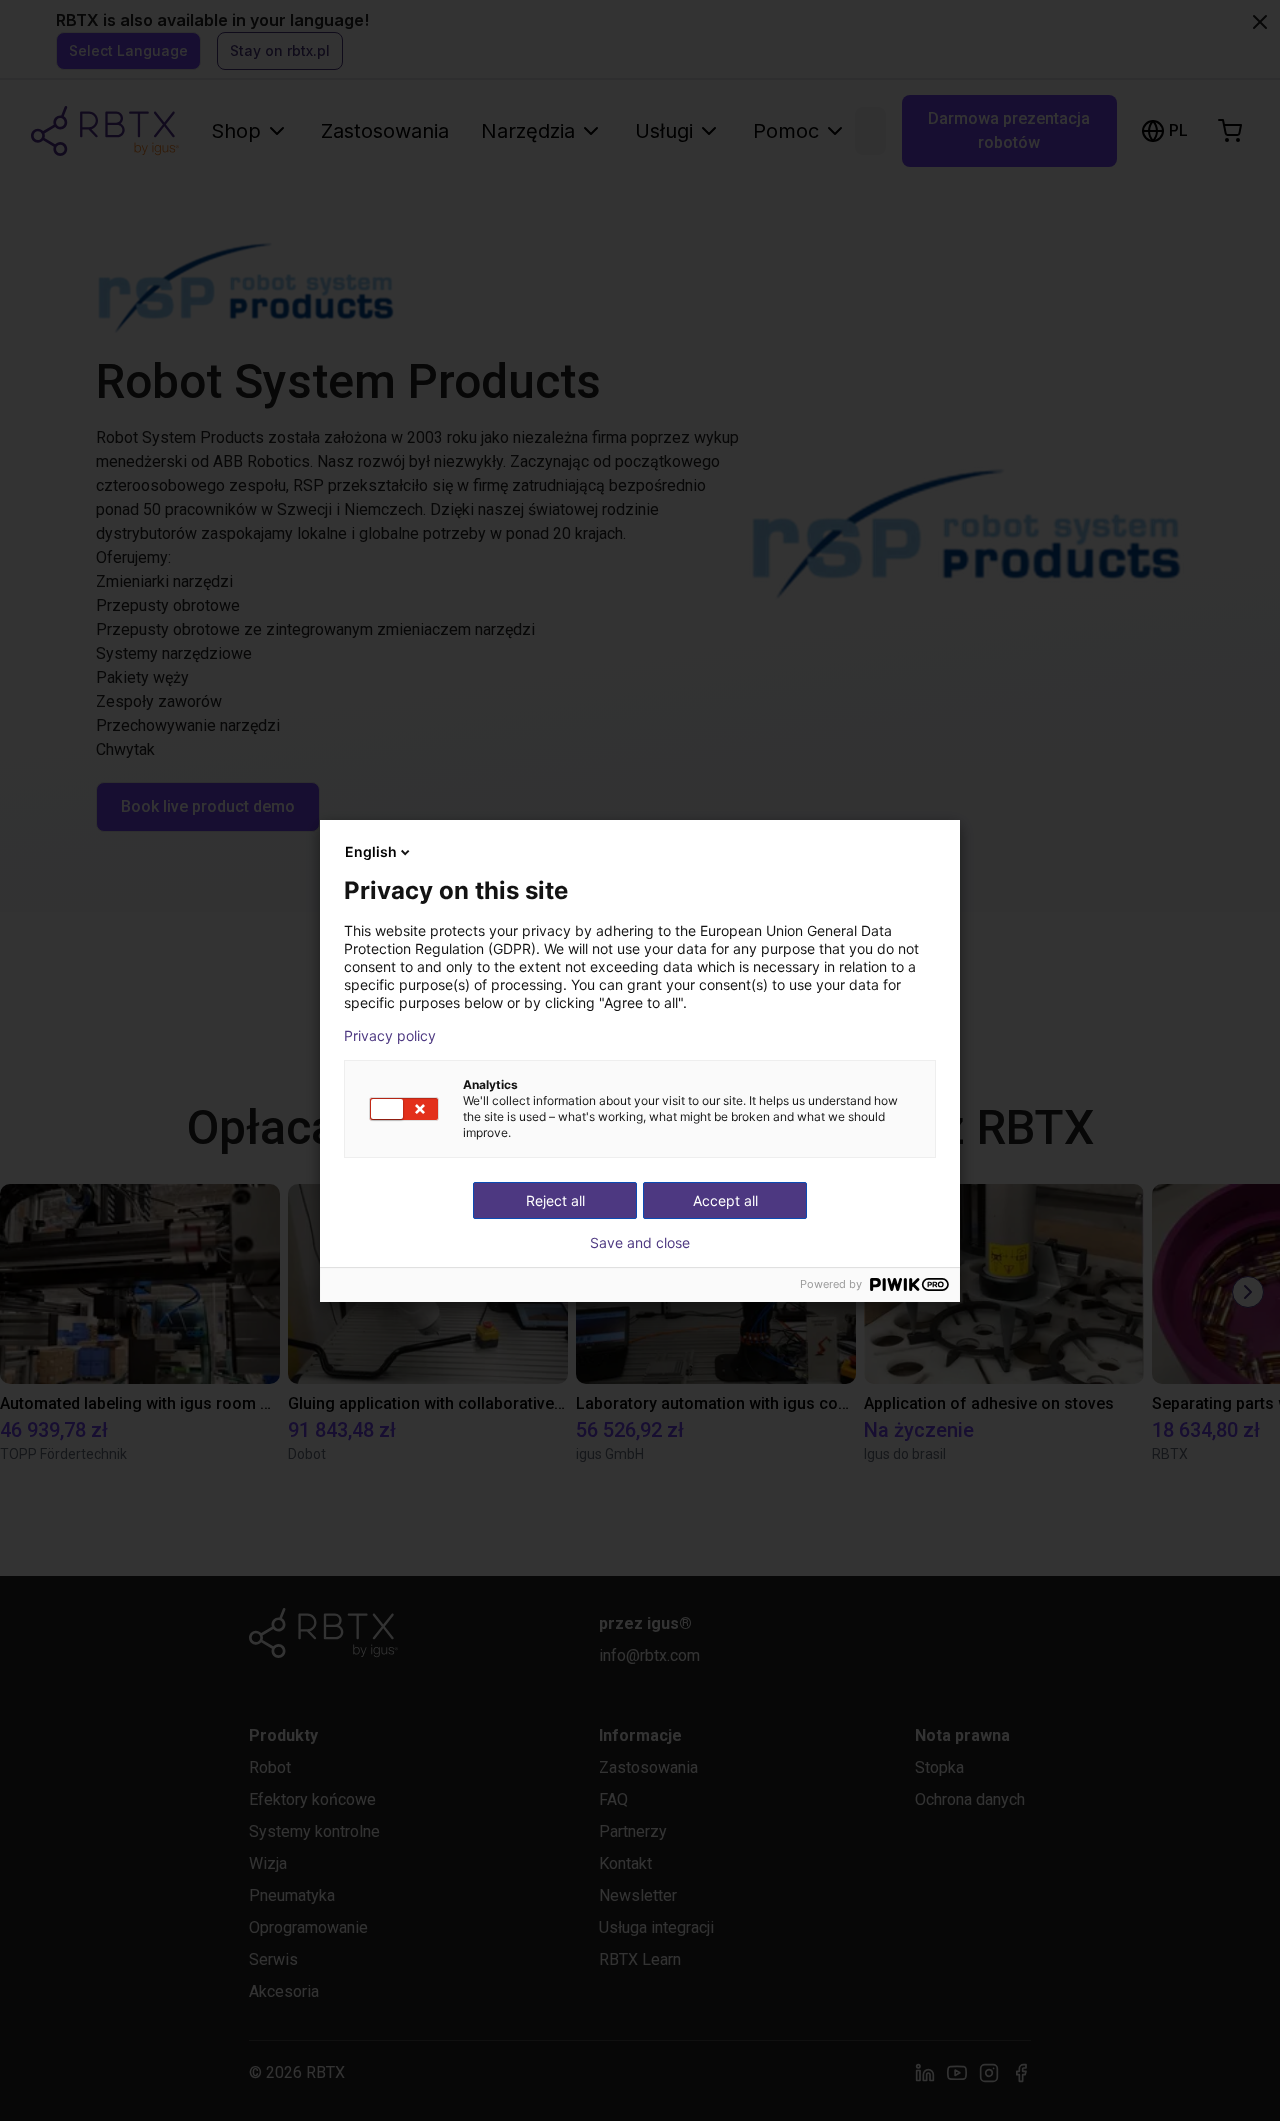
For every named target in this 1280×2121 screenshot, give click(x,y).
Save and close (640, 1243)
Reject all (555, 1200)
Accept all (725, 1200)
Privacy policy (390, 1036)
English (371, 851)
